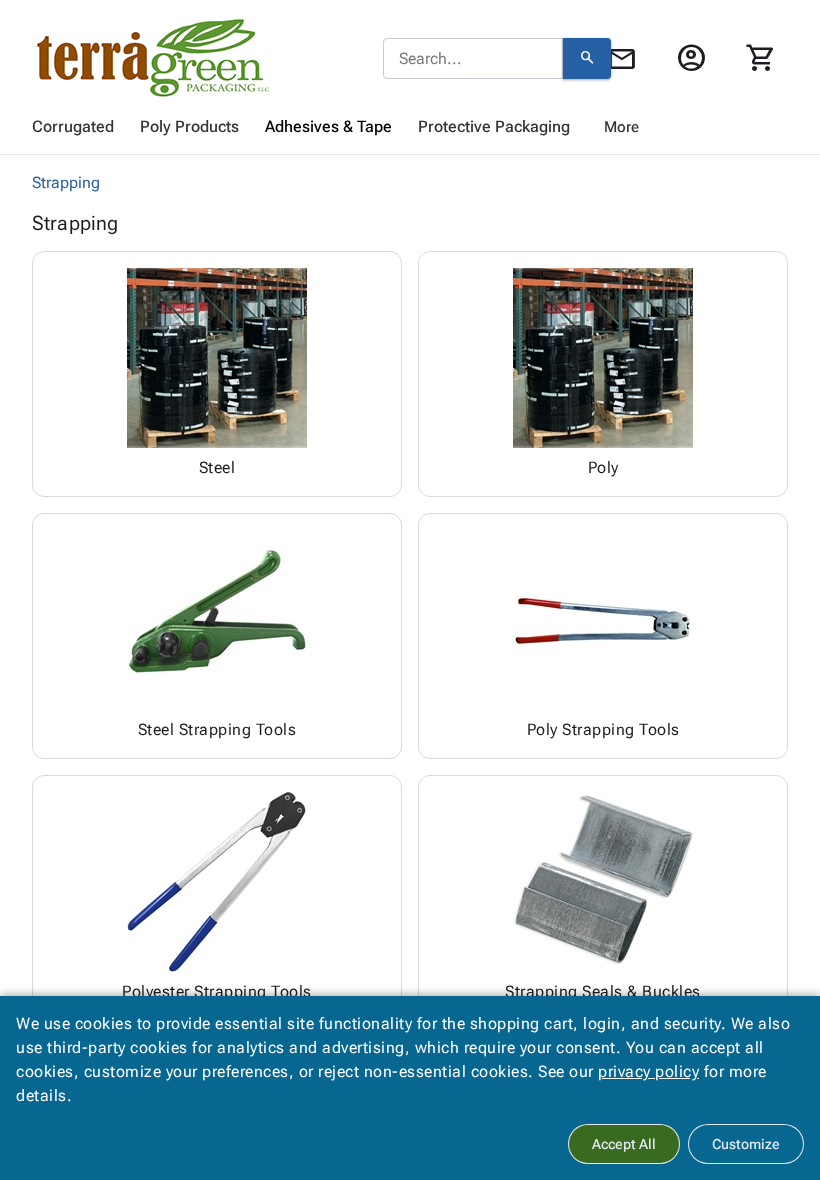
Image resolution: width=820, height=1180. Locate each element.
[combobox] (473, 59)
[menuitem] (73, 127)
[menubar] (410, 127)
